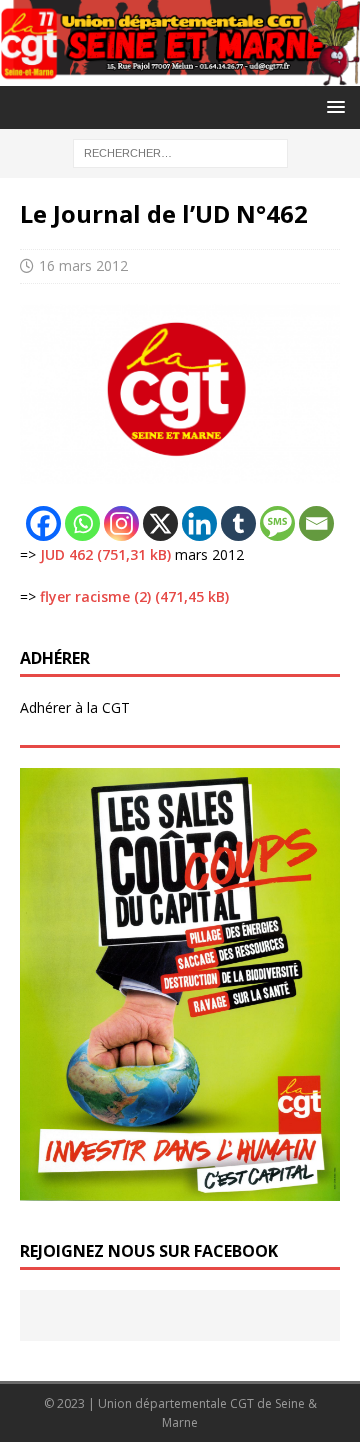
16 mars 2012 (83, 265)
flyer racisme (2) (95, 596)
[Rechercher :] (180, 151)
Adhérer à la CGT (75, 707)
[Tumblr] (238, 523)
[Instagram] (121, 523)
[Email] (316, 523)
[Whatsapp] (82, 523)
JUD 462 (66, 554)
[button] (332, 106)
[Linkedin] (199, 523)
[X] (160, 523)
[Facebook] (43, 523)
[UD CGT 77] (180, 74)
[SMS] (277, 523)
